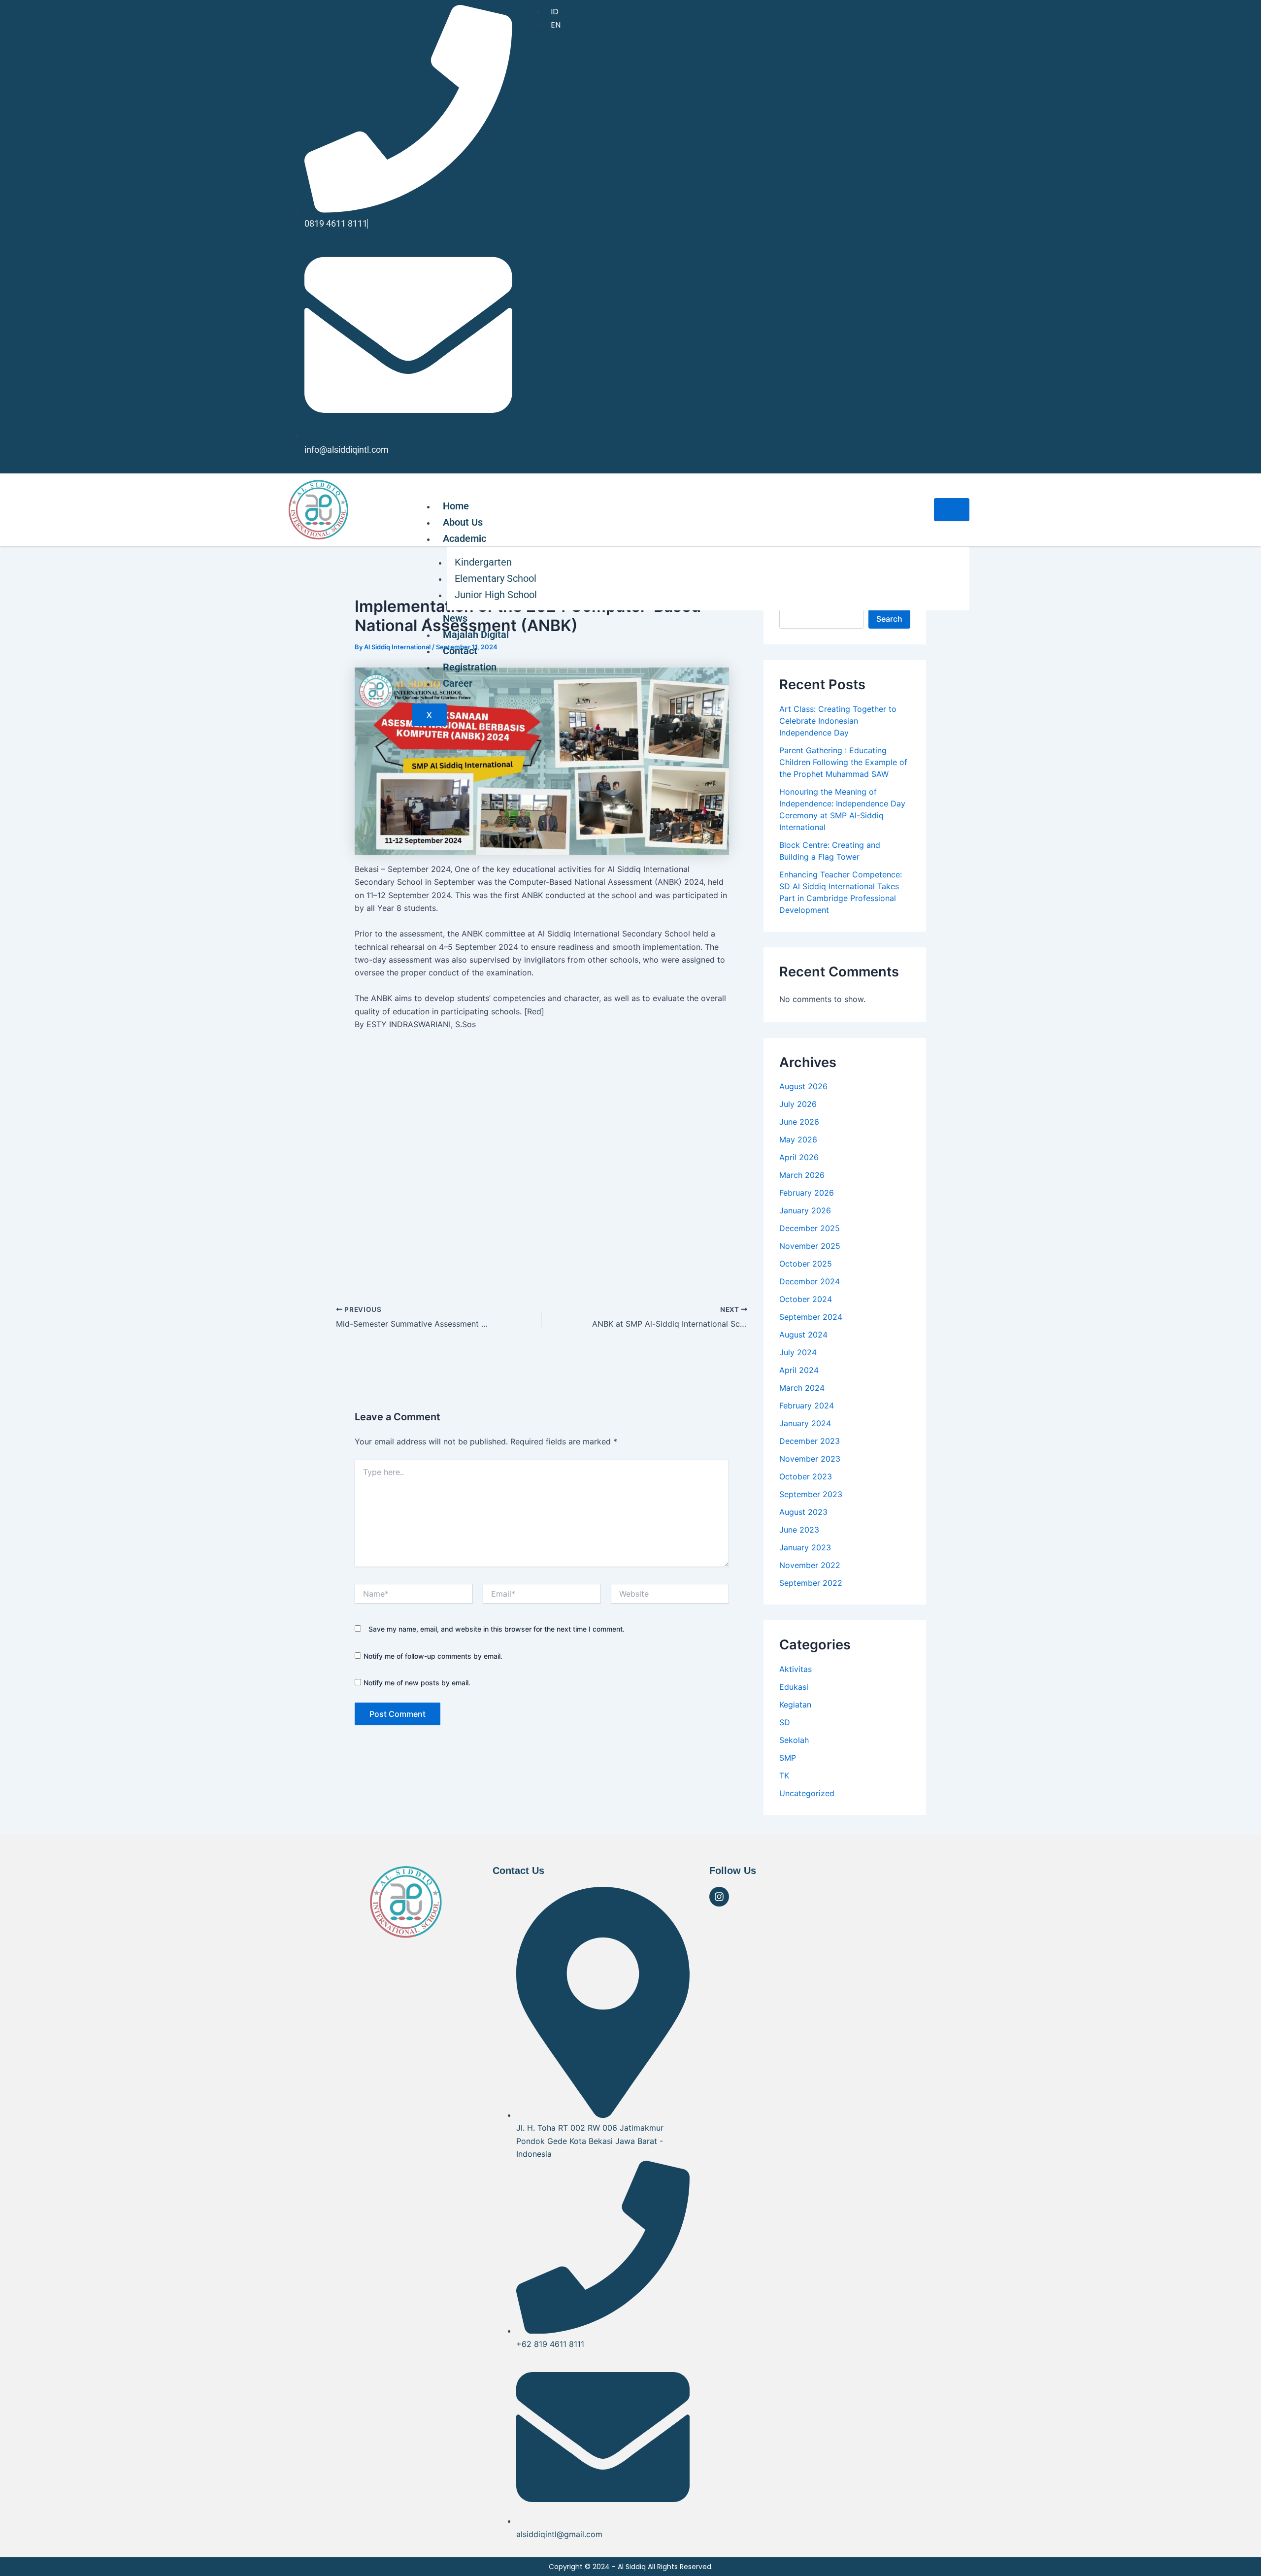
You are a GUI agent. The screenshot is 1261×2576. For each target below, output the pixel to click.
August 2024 (803, 1335)
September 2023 (811, 1494)
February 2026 (807, 1193)
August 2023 (803, 1512)
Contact (460, 651)
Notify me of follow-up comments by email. (433, 1656)
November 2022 (810, 1565)
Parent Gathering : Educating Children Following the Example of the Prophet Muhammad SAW (843, 762)
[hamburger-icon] (952, 510)
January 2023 (805, 1547)
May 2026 (798, 1139)
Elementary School (496, 578)
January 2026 (805, 1210)
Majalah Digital (476, 635)
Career (458, 683)
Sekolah (794, 1740)
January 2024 (805, 1423)
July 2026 (798, 1104)
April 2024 (799, 1370)
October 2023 (806, 1476)
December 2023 (810, 1441)
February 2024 (807, 1405)
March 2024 (802, 1388)
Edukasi (794, 1687)
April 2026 (799, 1157)
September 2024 (811, 1317)
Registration (470, 667)
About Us (463, 522)
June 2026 (799, 1122)
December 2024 (810, 1281)
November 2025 (810, 1246)
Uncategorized (807, 1793)
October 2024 (806, 1299)
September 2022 (811, 1583)
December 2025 (810, 1228)
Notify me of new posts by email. (417, 1683)
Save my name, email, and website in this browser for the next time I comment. (497, 1629)
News (455, 618)
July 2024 (798, 1352)
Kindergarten (483, 562)
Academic (465, 538)
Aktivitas (796, 1669)
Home (456, 506)
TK (784, 1775)
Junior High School (496, 595)
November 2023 (810, 1459)
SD (785, 1722)
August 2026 (803, 1086)
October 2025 (806, 1264)
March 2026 (802, 1175)
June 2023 (799, 1530)
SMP (788, 1758)
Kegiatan (795, 1705)
